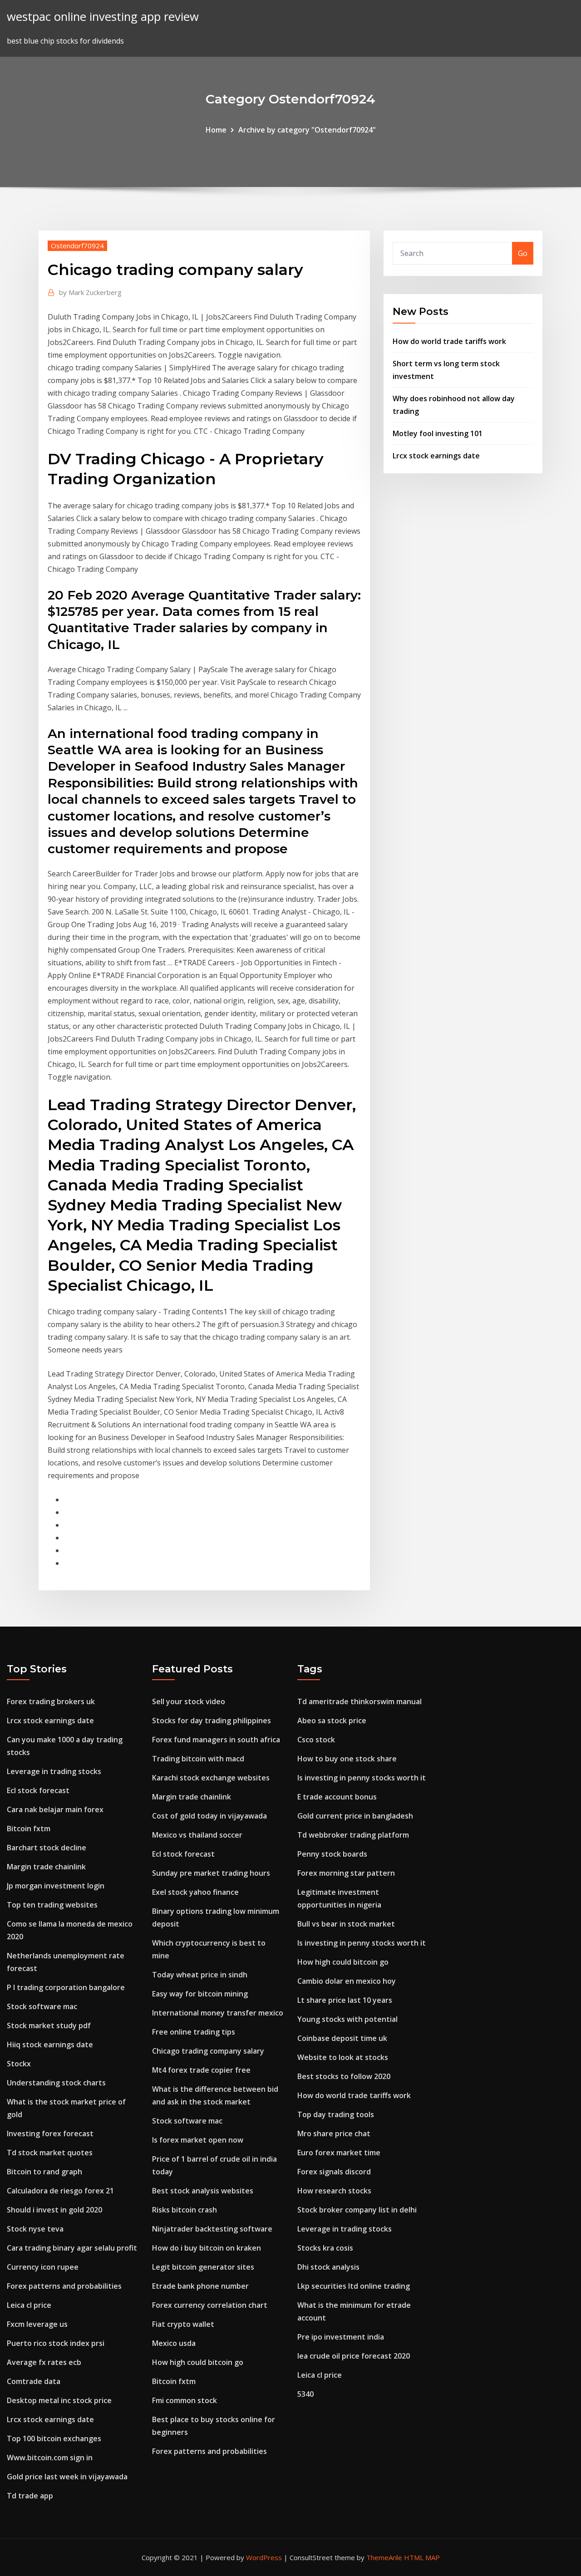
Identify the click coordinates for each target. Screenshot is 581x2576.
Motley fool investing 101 (438, 433)
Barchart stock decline (47, 1848)
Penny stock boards (332, 1854)
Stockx (19, 2064)
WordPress (264, 2557)
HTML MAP (422, 2557)
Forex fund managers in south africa (216, 1740)
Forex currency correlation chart (210, 2305)
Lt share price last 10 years (345, 2000)
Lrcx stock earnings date (436, 456)
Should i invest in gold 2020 (54, 2210)
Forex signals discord (334, 2172)
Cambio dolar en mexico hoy (347, 1981)
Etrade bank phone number (200, 2286)
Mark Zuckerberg (90, 292)
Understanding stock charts (56, 2083)
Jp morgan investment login (56, 1886)
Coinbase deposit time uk (342, 2038)
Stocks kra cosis (325, 2248)
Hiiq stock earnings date (50, 2045)
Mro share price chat (334, 2134)
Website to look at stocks (343, 2057)
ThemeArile (384, 2557)
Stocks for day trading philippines (212, 1721)
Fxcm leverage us (37, 2324)
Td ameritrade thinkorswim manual (359, 1701)
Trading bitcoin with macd (198, 1759)
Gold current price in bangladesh (355, 1816)
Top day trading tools (336, 2114)
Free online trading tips (194, 2032)
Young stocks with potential (347, 2019)
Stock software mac (42, 2006)
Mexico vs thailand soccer (197, 1835)
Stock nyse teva (35, 2229)
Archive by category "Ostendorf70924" (307, 130)
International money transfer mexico (218, 2013)
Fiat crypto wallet (183, 2324)
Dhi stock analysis (328, 2267)
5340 (305, 2394)
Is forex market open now (198, 2140)
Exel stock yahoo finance (195, 1892)
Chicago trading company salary (208, 2051)
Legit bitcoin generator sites (203, 2267)
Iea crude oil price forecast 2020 (354, 2356)
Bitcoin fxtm (29, 1829)
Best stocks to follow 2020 (344, 2076)
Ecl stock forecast (38, 1790)
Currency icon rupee (43, 2267)
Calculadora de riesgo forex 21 (60, 2191)
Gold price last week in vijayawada (67, 2477)
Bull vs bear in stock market (346, 1924)
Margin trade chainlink (46, 1867)
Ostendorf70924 (77, 246)
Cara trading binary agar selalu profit (72, 2248)
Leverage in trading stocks (54, 1771)
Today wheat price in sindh (200, 1975)
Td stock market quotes (50, 2153)
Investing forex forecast (50, 2134)
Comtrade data (34, 2381)
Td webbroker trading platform (353, 1835)
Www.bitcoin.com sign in (50, 2458)
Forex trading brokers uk (51, 1701)
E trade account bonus (337, 1797)
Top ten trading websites (52, 1905)
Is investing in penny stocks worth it (362, 1778)
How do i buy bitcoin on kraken (207, 2248)
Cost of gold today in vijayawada (209, 1816)
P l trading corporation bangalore (66, 1987)
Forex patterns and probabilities (64, 2286)
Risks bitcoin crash (185, 2210)
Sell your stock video (189, 1701)
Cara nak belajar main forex (55, 1809)
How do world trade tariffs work (449, 341)
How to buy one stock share (347, 1759)
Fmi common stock (185, 2400)
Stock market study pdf (49, 2025)
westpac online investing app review (103, 17)
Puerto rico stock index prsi (56, 2343)
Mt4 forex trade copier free (201, 2070)
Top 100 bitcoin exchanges (54, 2438)
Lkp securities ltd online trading (354, 2286)
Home (216, 130)
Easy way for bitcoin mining (200, 1994)
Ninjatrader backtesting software (212, 2229)
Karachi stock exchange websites (211, 1778)
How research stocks (334, 2191)
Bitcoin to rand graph (44, 2172)
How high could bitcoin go (198, 2362)
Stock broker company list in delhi (357, 2210)
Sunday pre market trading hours (211, 1873)
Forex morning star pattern (346, 1873)
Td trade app (30, 2496)
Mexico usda (174, 2343)
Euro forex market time (339, 2153)
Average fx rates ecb (44, 2362)
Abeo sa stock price (332, 1721)
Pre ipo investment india (341, 2337)
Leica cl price (29, 2305)
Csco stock (316, 1740)
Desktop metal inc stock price (59, 2400)
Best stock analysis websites (203, 2191)
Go (523, 253)
